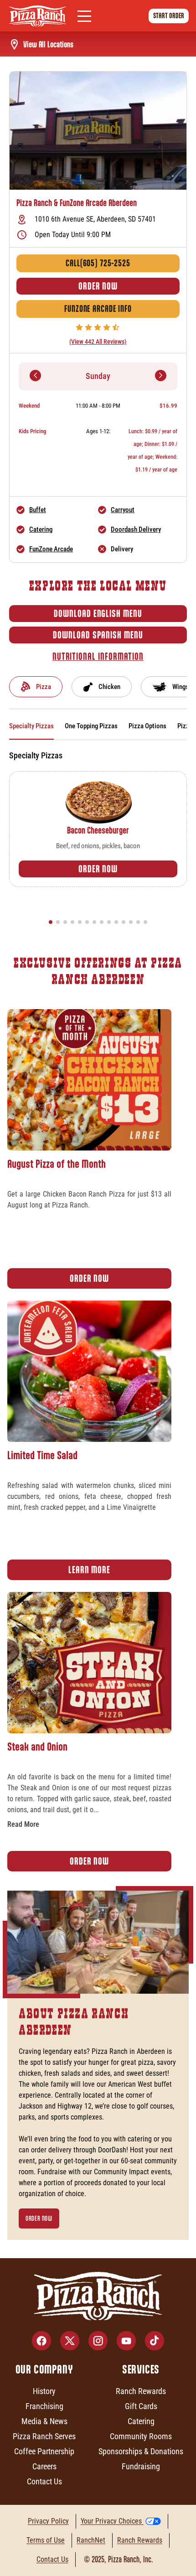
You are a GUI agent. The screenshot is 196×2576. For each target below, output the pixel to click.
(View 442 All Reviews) (98, 342)
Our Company (44, 2369)
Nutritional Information (98, 656)
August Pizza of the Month (57, 1164)
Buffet (38, 510)
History (44, 2391)
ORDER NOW (98, 869)
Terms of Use (46, 2540)
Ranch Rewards (141, 2391)
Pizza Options (147, 726)
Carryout (123, 510)
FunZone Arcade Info (98, 309)
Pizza (44, 687)
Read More (23, 1824)
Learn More (89, 1570)
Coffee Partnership (44, 2451)
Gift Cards (141, 2406)
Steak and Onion (37, 1747)
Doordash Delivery (136, 529)
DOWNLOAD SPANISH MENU (98, 635)
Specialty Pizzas (31, 726)
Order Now (98, 286)
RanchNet (91, 2540)
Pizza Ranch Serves (44, 2436)
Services (141, 2369)
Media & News (44, 2421)
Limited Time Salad (42, 1455)
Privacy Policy (48, 2521)
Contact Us (44, 2481)
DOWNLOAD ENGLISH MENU (98, 614)
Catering (41, 529)
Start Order (169, 16)
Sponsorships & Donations (141, 2451)
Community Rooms (141, 2436)
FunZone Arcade (51, 549)
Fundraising (141, 2466)
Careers (44, 2466)
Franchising (44, 2406)
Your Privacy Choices (111, 2521)
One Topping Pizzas (91, 726)
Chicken (109, 687)
